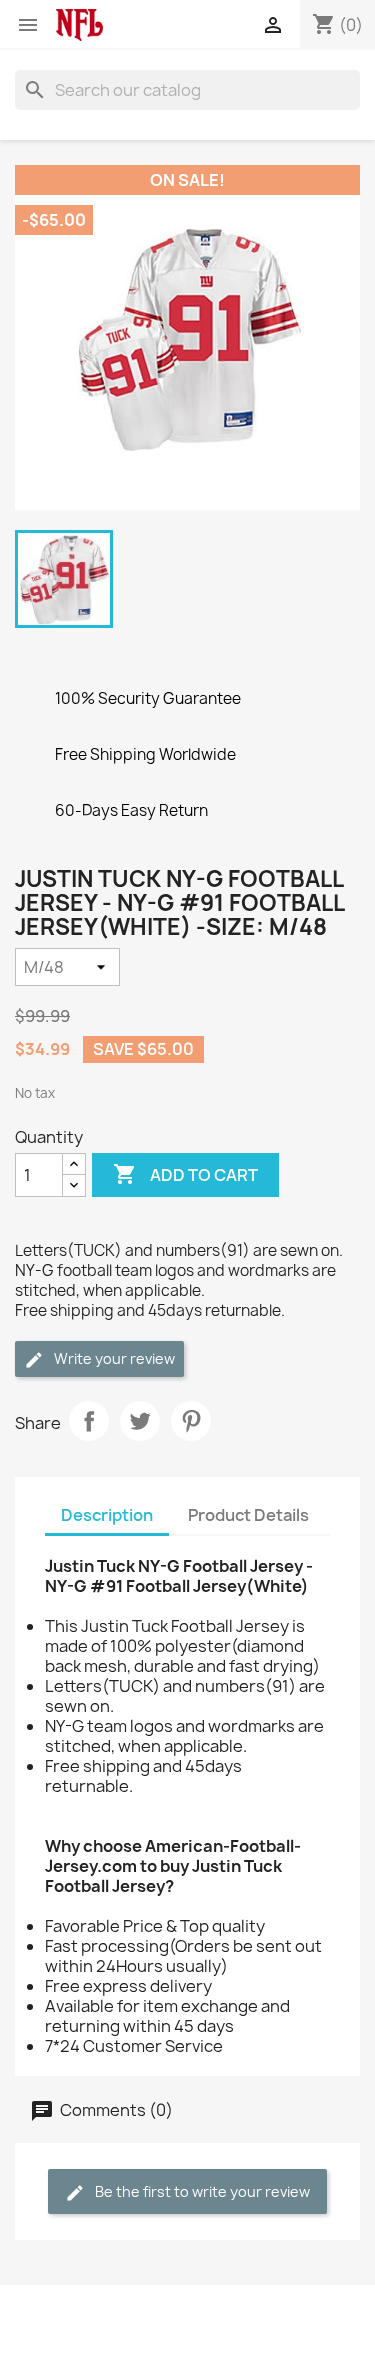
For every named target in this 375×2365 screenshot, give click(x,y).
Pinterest (191, 1421)
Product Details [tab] (248, 1515)
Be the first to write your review (201, 2191)
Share (89, 1421)
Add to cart (185, 1174)
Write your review (113, 1358)
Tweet (140, 1421)
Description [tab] (107, 1515)
